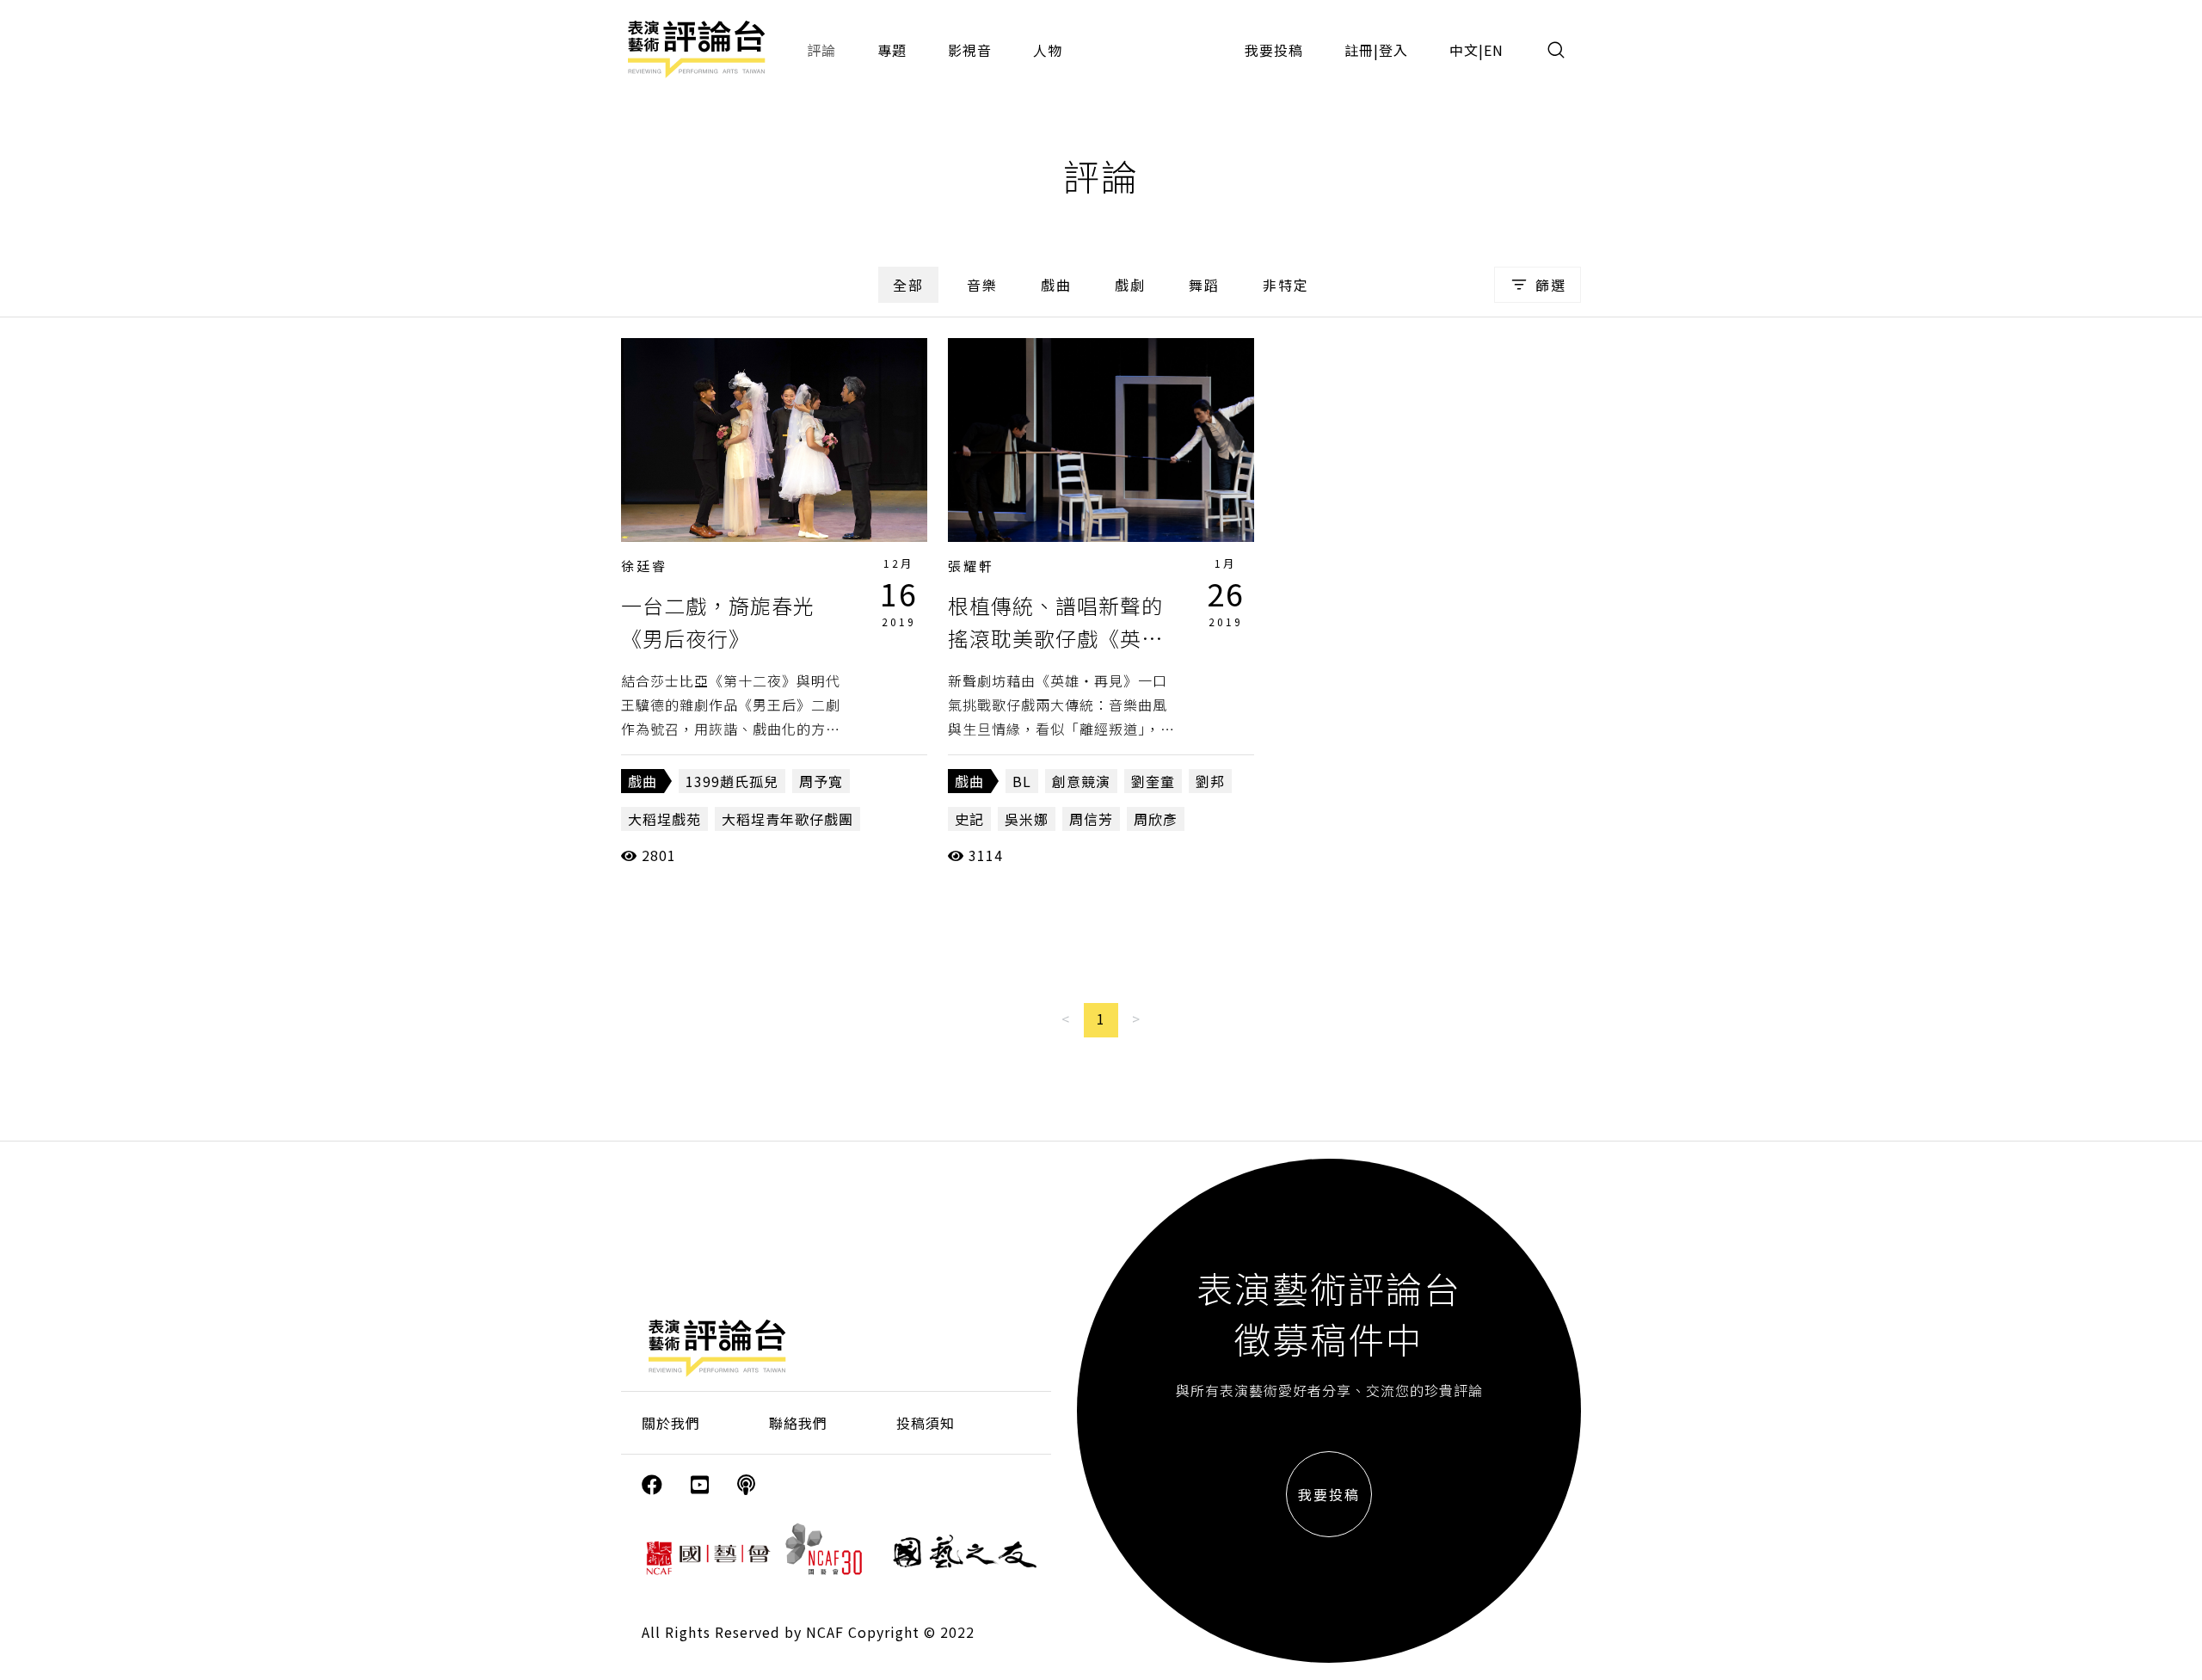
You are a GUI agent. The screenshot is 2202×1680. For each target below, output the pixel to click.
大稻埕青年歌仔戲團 (787, 819)
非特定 (1286, 285)
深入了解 (774, 440)
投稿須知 (926, 1423)
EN (1494, 50)
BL (1022, 781)
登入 (1393, 50)
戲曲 (1056, 285)
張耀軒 (971, 566)
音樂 (982, 285)
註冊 (1359, 50)
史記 (969, 819)
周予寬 (821, 781)
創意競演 (1081, 781)
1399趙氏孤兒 (732, 781)
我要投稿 (1274, 50)
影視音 (970, 50)
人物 (1048, 50)
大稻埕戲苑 (664, 819)
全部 (908, 285)
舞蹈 (1204, 285)
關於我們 (671, 1423)
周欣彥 (1156, 819)
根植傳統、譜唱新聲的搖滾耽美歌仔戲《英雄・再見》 (1055, 638)
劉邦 (1210, 781)
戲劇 (1130, 285)
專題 (892, 50)
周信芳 (1091, 819)
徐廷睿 (644, 566)
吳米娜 (1027, 819)
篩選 (1551, 285)
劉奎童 (1153, 781)
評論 (821, 50)
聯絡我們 (798, 1423)
